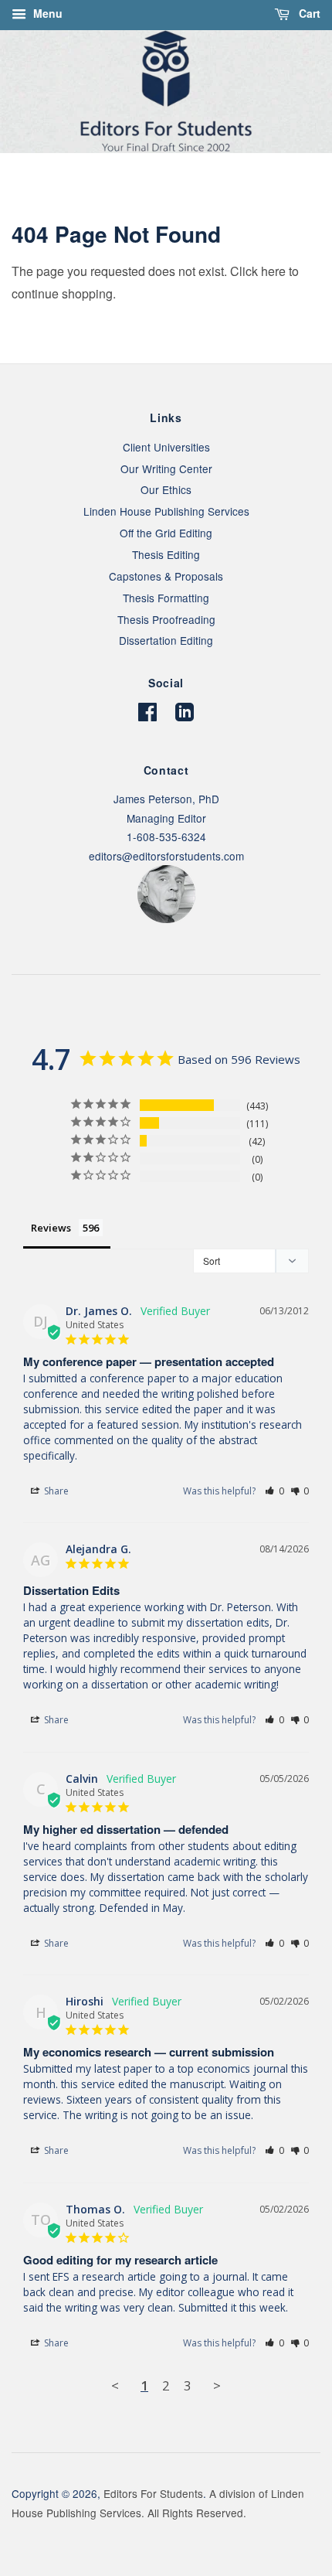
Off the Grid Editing (166, 533)
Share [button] (55, 1491)
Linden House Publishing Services (166, 511)
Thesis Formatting (166, 598)
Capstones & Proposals (166, 576)
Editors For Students (153, 2493)
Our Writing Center (166, 469)
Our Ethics (166, 489)
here (273, 271)
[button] (274, 1491)
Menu (46, 13)
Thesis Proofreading (166, 619)
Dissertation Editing (166, 640)
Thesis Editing (166, 554)
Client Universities (166, 447)
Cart (308, 13)
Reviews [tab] (51, 1228)
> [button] (217, 2385)
